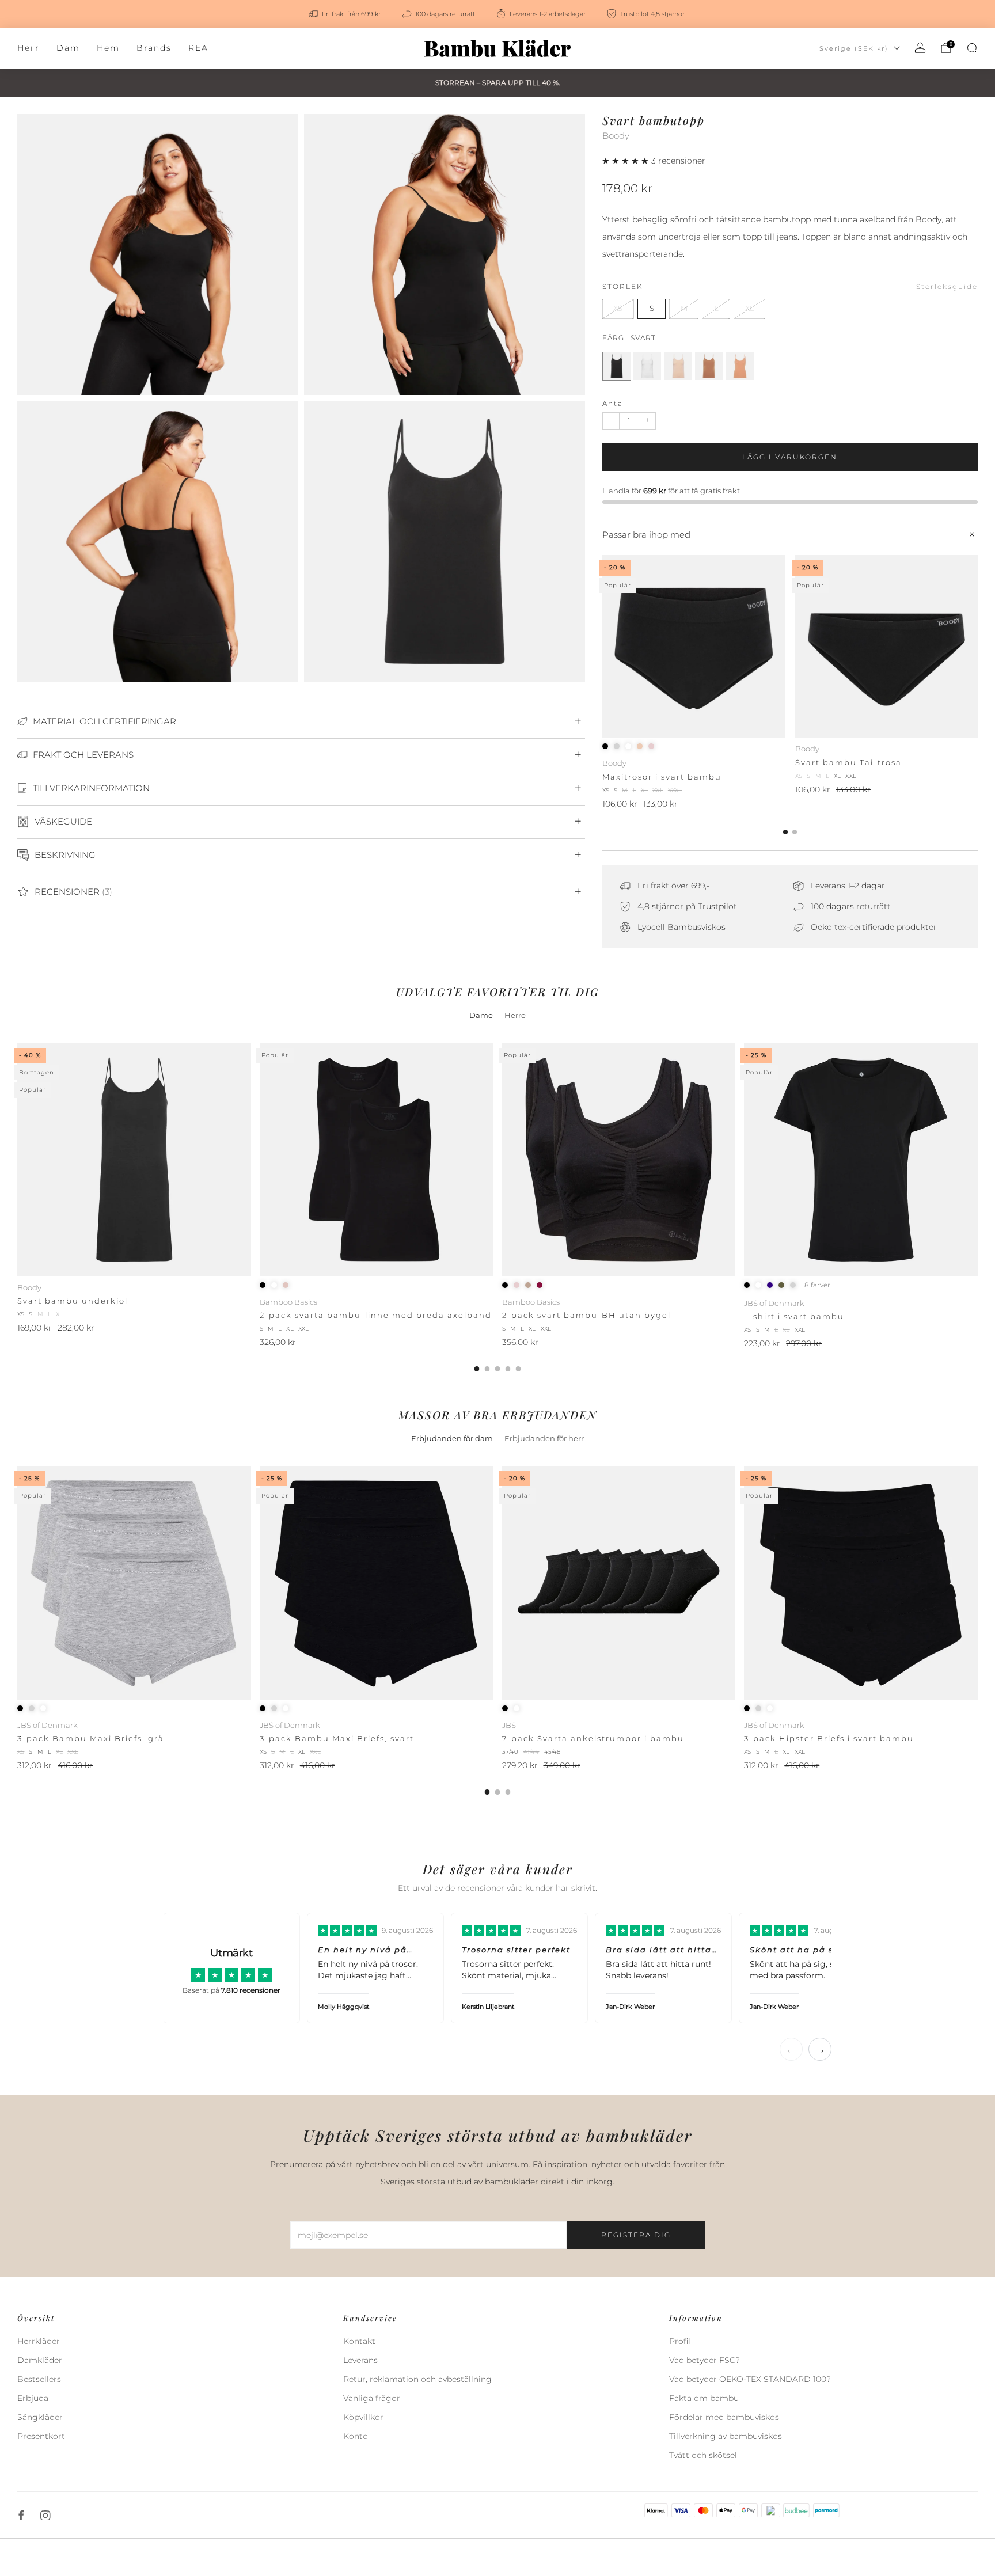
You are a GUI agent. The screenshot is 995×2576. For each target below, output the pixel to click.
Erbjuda (33, 2398)
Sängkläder (40, 2417)
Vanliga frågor (372, 2398)
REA (198, 48)
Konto (356, 2436)
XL (750, 308)
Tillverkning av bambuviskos (726, 2436)
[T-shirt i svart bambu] (861, 1160)
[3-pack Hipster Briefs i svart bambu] (861, 1583)
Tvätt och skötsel (703, 2455)
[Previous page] (602, 647)
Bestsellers (39, 2379)
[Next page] (978, 647)
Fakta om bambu (704, 2398)
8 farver (817, 1285)
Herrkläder (39, 2341)
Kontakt (359, 2341)
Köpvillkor (363, 2417)
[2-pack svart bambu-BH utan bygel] (619, 1160)
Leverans (360, 2360)
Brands (154, 48)
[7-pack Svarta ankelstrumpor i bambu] (619, 1583)
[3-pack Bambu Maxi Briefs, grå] (134, 1583)
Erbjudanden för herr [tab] (544, 1438)
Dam (68, 48)
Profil (680, 2341)
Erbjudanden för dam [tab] (452, 1438)
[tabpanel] (498, 1207)
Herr (29, 48)
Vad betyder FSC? (705, 2360)
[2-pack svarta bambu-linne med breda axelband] (377, 1160)
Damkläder (40, 2360)
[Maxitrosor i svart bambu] (694, 646)
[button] (627, 161)
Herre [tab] (515, 1015)
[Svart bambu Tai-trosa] (886, 646)
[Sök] (972, 48)
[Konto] (920, 48)
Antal (614, 403)
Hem (108, 48)
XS (618, 308)
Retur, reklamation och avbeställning (417, 2379)
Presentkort (41, 2436)
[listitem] (345, 14)
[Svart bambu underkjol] (134, 1160)
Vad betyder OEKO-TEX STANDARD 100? (750, 2379)
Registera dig (636, 2235)
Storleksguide (947, 286)
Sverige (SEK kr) (854, 48)
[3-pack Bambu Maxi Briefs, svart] (377, 1583)
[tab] (785, 832)
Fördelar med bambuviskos (724, 2417)
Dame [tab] (481, 1015)
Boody (616, 136)
